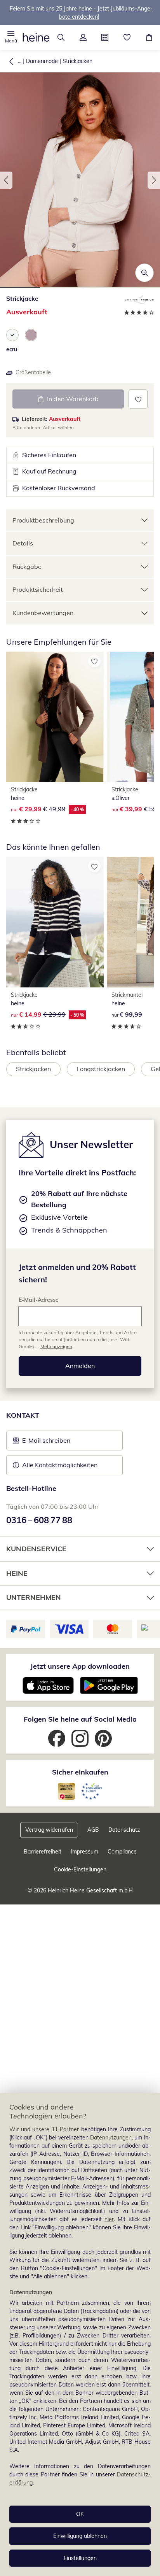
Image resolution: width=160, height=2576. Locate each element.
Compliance (122, 1852)
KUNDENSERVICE (36, 1549)
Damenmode (42, 61)
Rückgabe (27, 566)
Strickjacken (77, 61)
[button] (11, 37)
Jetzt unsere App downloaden (80, 1666)
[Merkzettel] (127, 37)
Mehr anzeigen (56, 1346)
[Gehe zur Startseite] (36, 37)
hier (109, 2219)
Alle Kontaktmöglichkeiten (60, 1465)
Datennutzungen (111, 2138)
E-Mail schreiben (42, 1443)
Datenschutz (124, 1830)
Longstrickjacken (101, 1069)
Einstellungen (80, 2558)
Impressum (84, 1852)
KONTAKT (23, 1415)
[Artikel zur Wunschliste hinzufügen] (138, 399)
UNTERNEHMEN (34, 1597)
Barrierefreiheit (43, 1852)
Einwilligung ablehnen (80, 2536)
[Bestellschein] (105, 37)
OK (80, 2514)
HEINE (17, 1573)
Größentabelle (33, 372)
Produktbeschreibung (43, 520)
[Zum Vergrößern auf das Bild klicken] (144, 273)
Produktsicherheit (38, 589)
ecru (12, 349)
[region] (80, 2335)
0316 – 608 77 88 (39, 1520)
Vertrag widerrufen (49, 1830)
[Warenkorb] (149, 37)
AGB (93, 1830)
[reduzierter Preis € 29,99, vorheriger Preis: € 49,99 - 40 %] (55, 717)
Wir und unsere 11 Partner (44, 2129)
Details (23, 543)
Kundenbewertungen (43, 613)
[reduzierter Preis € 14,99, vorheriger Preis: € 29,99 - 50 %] (55, 922)
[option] (12, 335)
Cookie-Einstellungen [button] (80, 1869)
